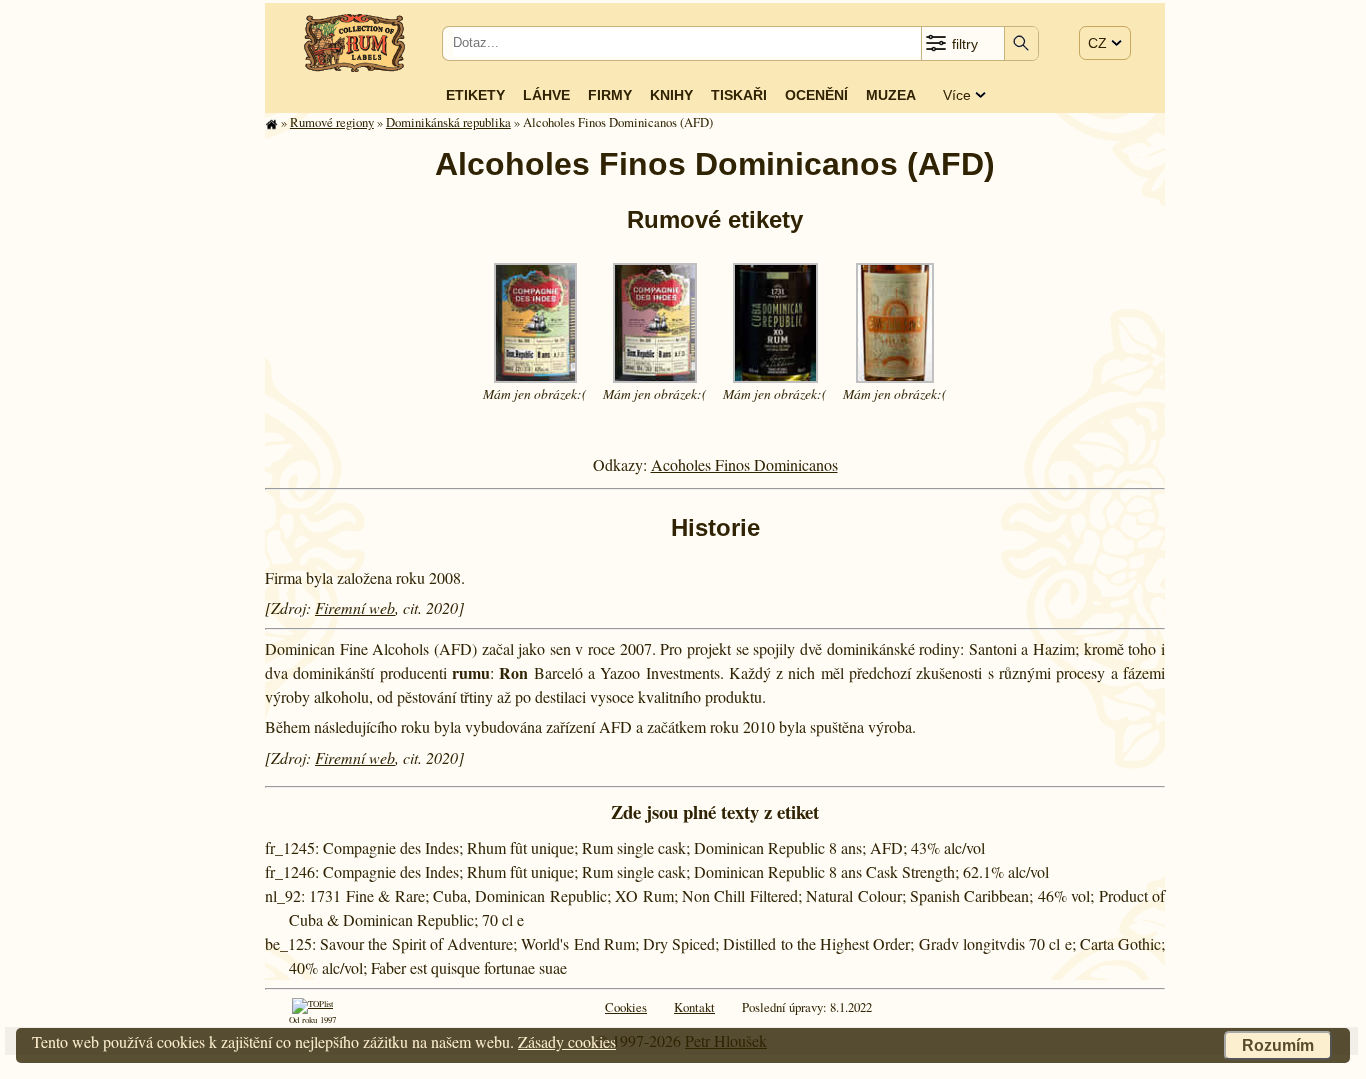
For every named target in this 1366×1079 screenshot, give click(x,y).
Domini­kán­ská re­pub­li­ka (448, 122)
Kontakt (694, 1007)
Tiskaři (739, 95)
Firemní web (355, 607)
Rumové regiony (332, 122)
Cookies (626, 1007)
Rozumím (1278, 1045)
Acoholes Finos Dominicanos (744, 464)
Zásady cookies (567, 1041)
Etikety (475, 95)
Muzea (891, 95)
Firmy (610, 95)
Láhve (546, 95)
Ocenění (816, 95)
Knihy (671, 95)
